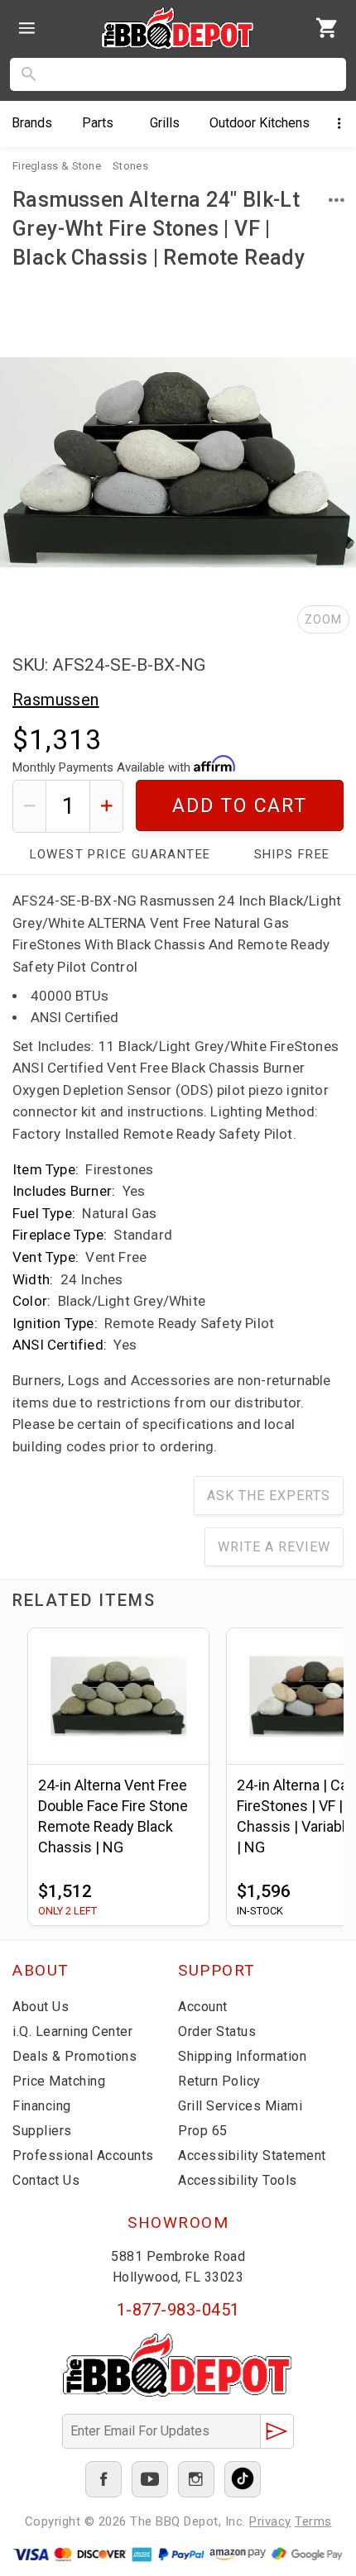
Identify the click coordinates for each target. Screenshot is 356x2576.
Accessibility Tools (238, 2180)
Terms (313, 2521)
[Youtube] (150, 2479)
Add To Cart (240, 806)
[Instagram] (196, 2479)
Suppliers (42, 2131)
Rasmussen (56, 700)
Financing (42, 2106)
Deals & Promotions (75, 2056)
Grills (165, 123)
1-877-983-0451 (178, 2310)
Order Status (217, 2031)
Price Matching (59, 2081)
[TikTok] (243, 2479)
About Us (41, 2007)
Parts (98, 123)
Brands (32, 123)
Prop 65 (203, 2131)
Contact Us (46, 2180)
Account (203, 2007)
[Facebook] (103, 2479)
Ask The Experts (269, 1496)
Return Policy (219, 2081)
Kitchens (260, 123)
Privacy (270, 2521)
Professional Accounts (83, 2155)
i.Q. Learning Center (72, 2031)
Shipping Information (242, 2056)
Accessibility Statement (252, 2155)
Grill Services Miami (240, 2106)
